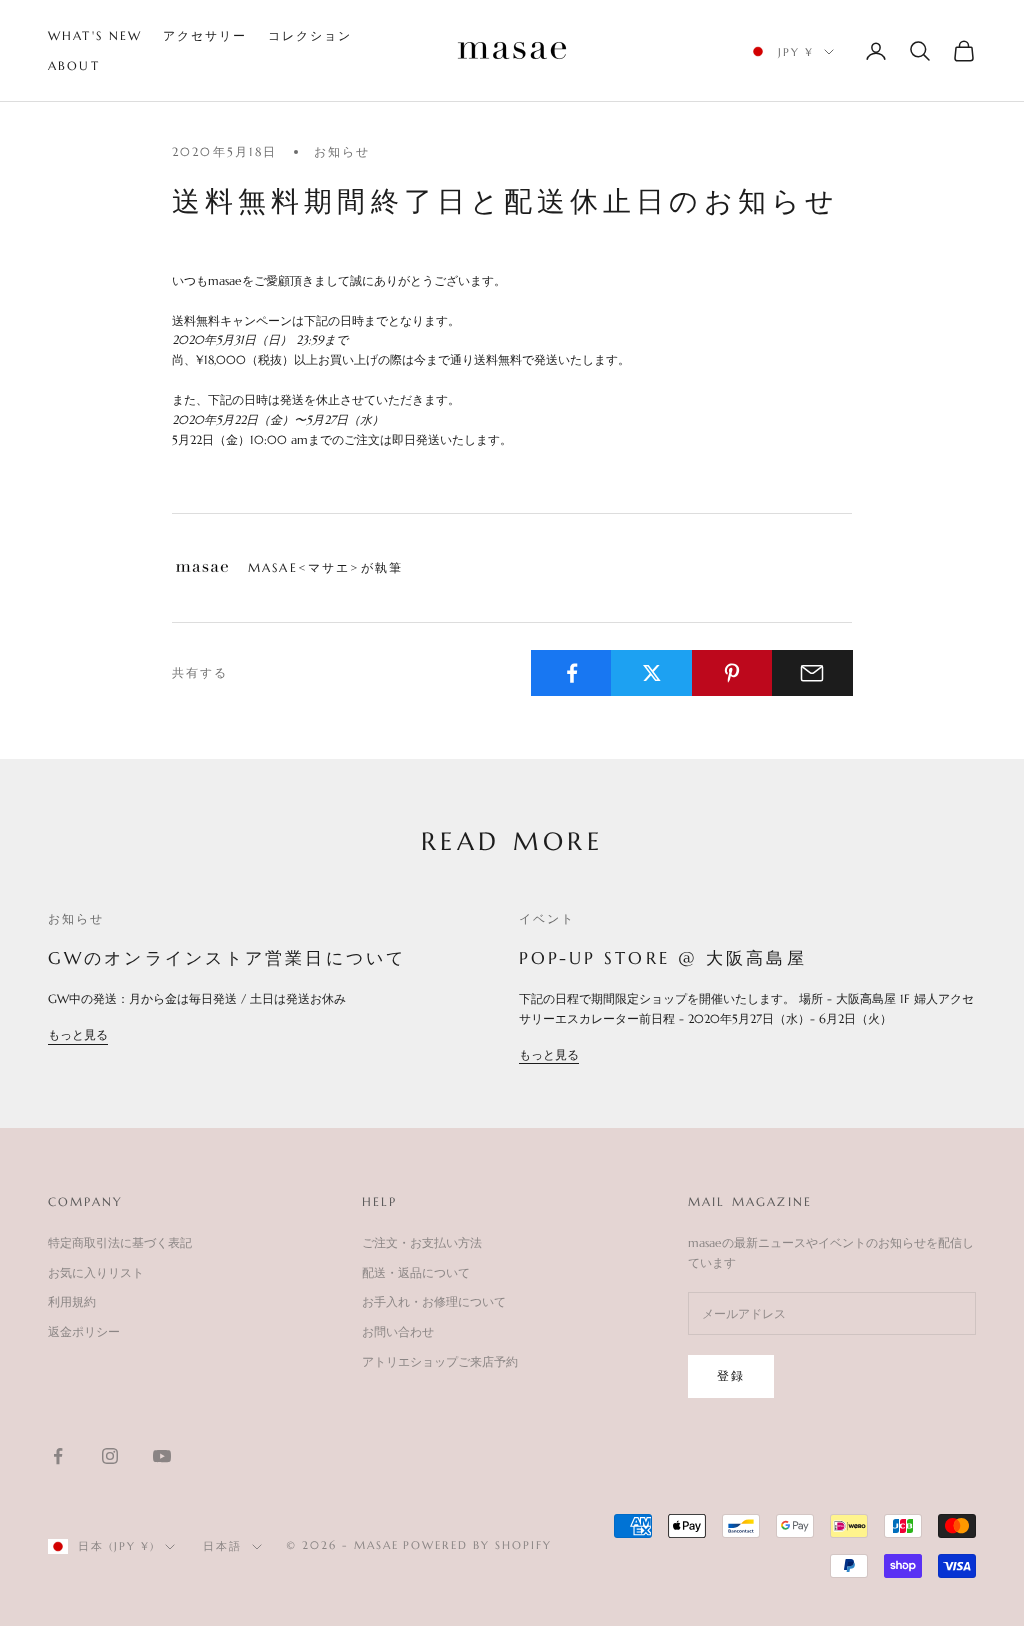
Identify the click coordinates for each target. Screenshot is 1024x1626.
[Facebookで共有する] (571, 673)
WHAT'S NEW (95, 35)
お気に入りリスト (96, 1272)
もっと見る (78, 1034)
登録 (731, 1375)
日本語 (222, 1546)
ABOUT (74, 65)
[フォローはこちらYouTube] (162, 1456)
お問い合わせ (398, 1331)
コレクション (310, 35)
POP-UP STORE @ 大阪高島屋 (663, 958)
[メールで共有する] (812, 673)
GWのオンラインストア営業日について (227, 958)
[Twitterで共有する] (651, 673)
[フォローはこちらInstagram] (110, 1456)
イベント (547, 918)
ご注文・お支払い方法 (422, 1242)
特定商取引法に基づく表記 (120, 1242)
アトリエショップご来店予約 (440, 1361)
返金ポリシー (84, 1331)
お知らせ (342, 151)
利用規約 (72, 1301)
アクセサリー (205, 35)
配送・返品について (416, 1272)
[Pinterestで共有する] (732, 673)
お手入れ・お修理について (434, 1301)
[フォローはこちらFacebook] (58, 1456)
